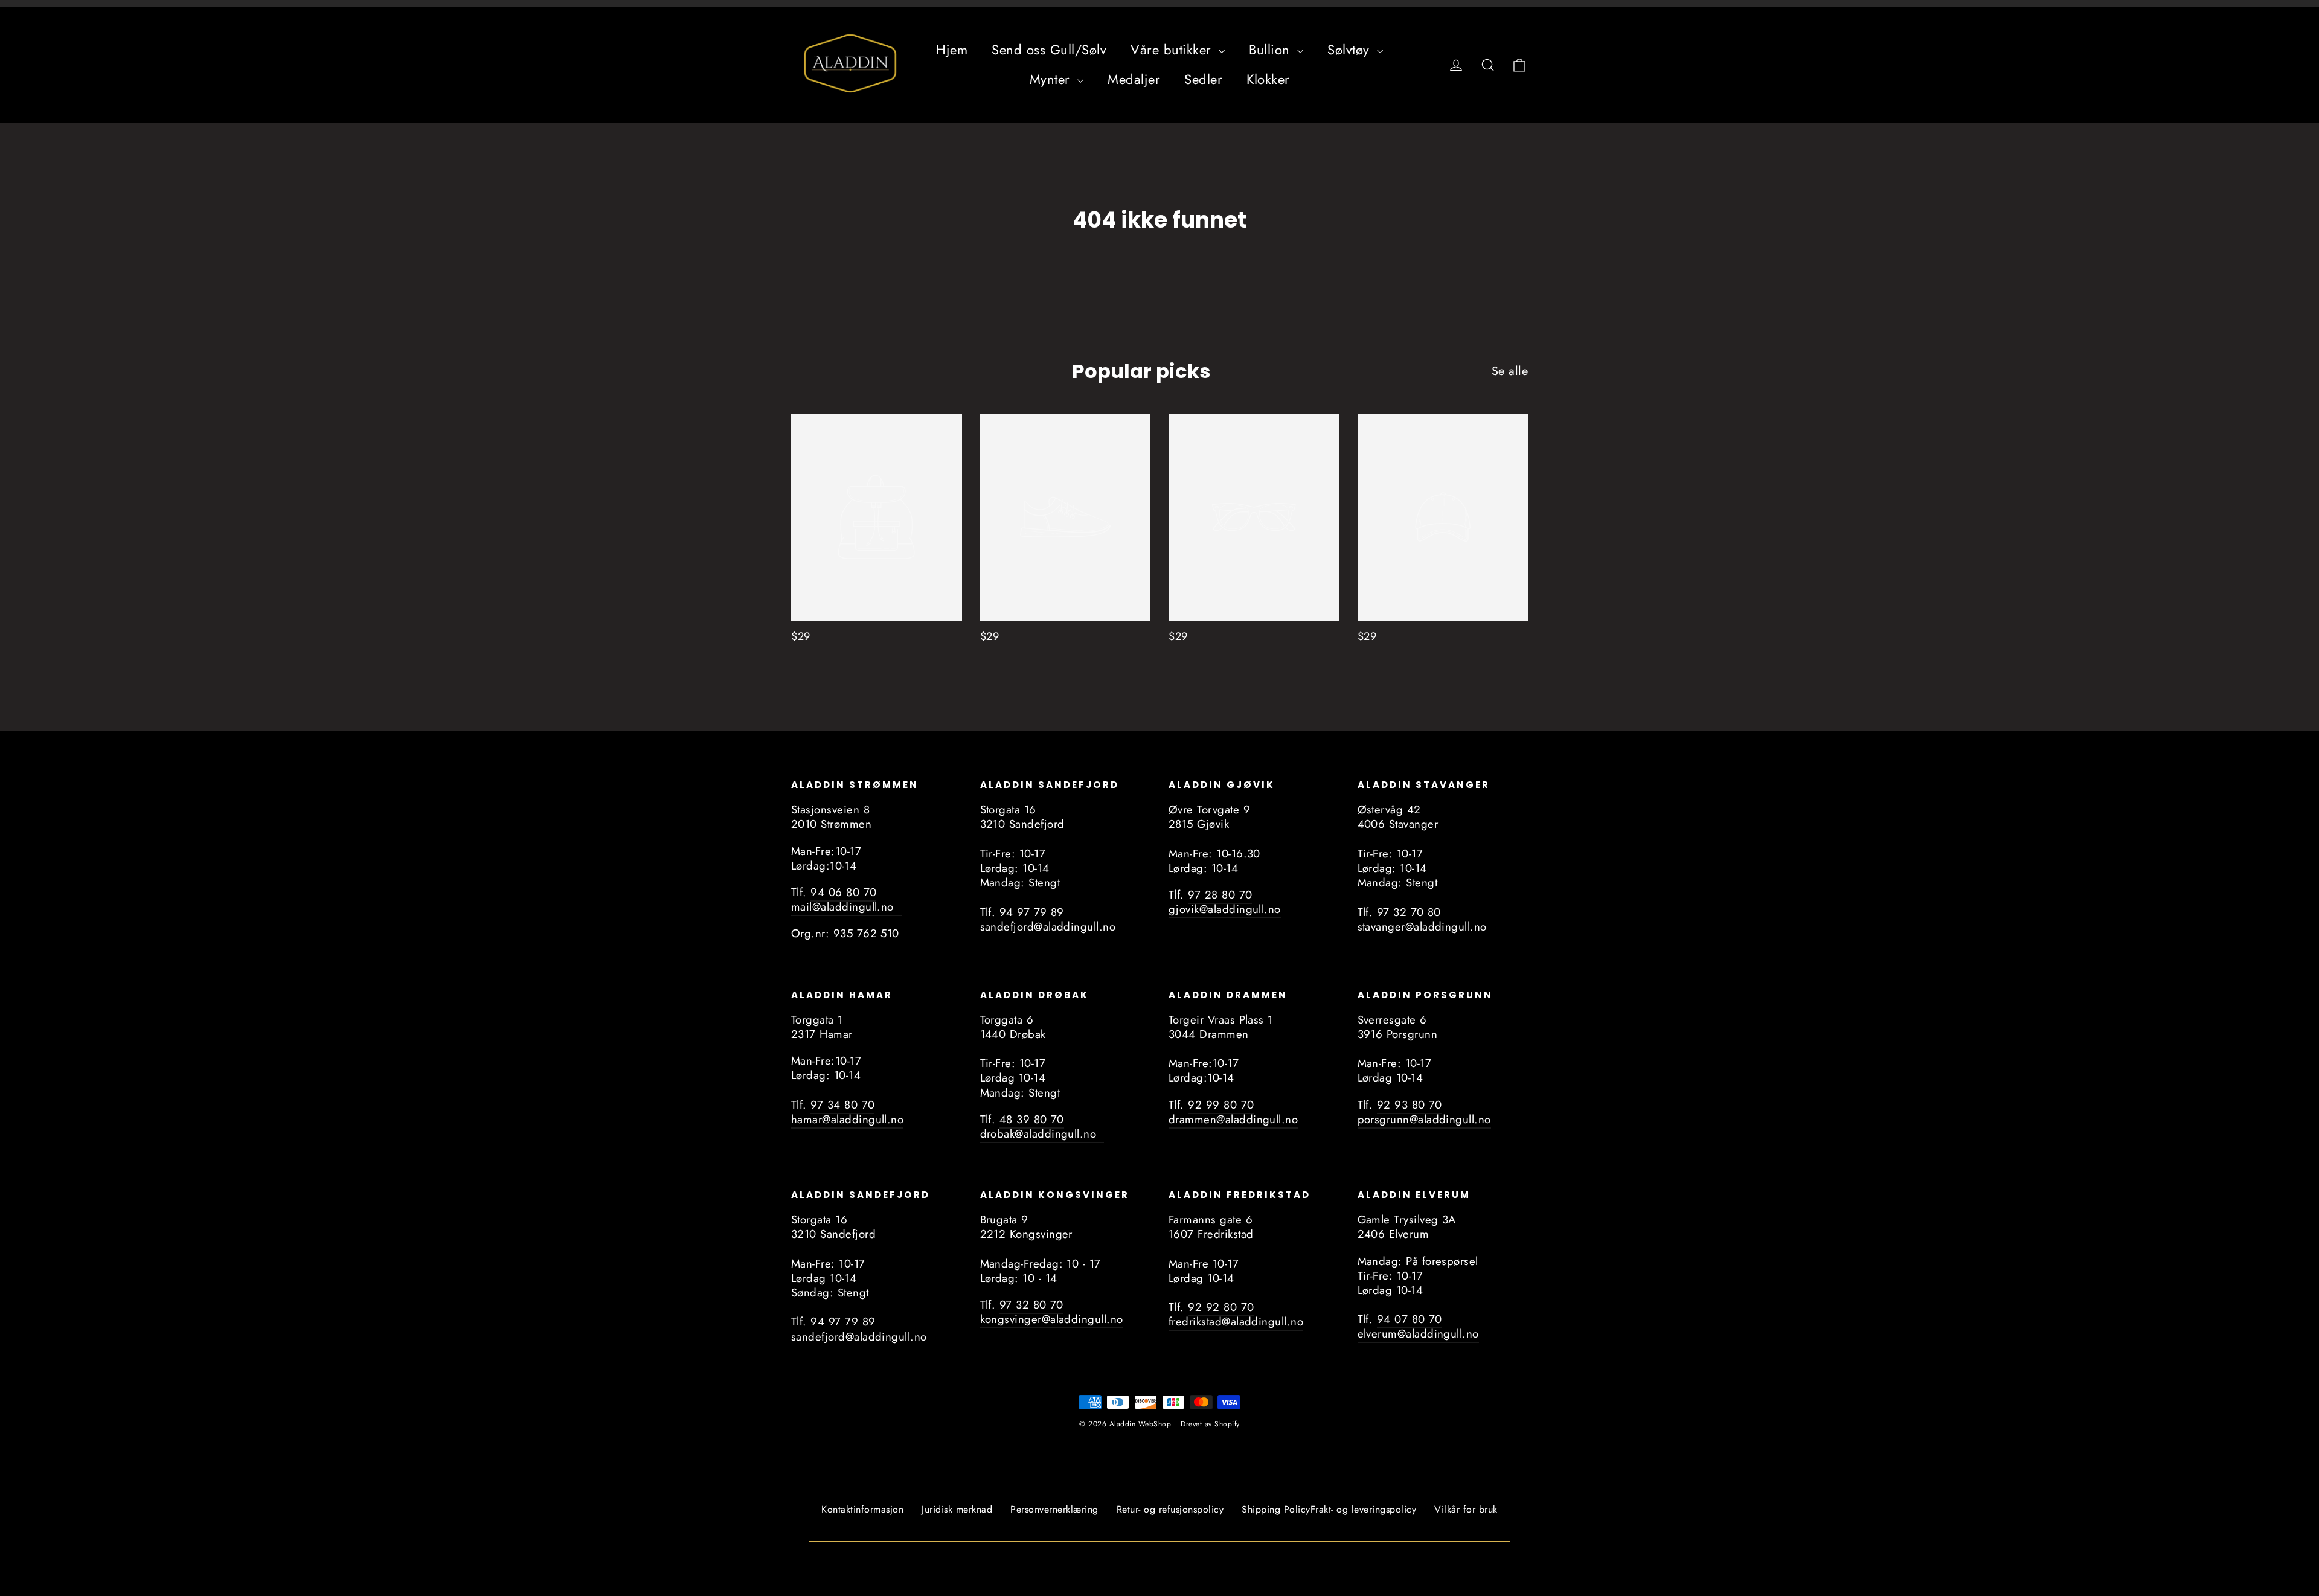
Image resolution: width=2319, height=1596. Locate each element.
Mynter (1052, 79)
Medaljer (1134, 79)
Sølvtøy (1351, 50)
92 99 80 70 (1221, 1105)
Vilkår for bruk (1466, 1509)
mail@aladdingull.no (846, 907)
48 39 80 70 (1032, 1119)
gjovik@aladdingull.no (1225, 909)
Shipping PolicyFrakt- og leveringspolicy (1329, 1509)
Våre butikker (1173, 50)
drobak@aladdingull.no (1042, 1134)
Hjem (952, 50)
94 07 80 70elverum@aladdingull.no (1418, 1326)
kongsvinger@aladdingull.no (1052, 1319)
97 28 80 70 (1220, 895)
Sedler (1203, 79)
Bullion (1272, 50)
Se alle (1510, 371)
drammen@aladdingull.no (1233, 1119)
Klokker (1268, 79)
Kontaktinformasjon (862, 1509)
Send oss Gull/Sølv (1049, 50)
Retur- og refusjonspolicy (1170, 1509)
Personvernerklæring (1054, 1509)
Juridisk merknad (957, 1509)
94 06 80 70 (843, 892)
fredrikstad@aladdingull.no (1236, 1322)
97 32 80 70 (1031, 1305)
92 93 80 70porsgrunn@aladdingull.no (1424, 1112)
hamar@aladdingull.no (847, 1119)
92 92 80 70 (1221, 1307)
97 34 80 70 (842, 1105)
